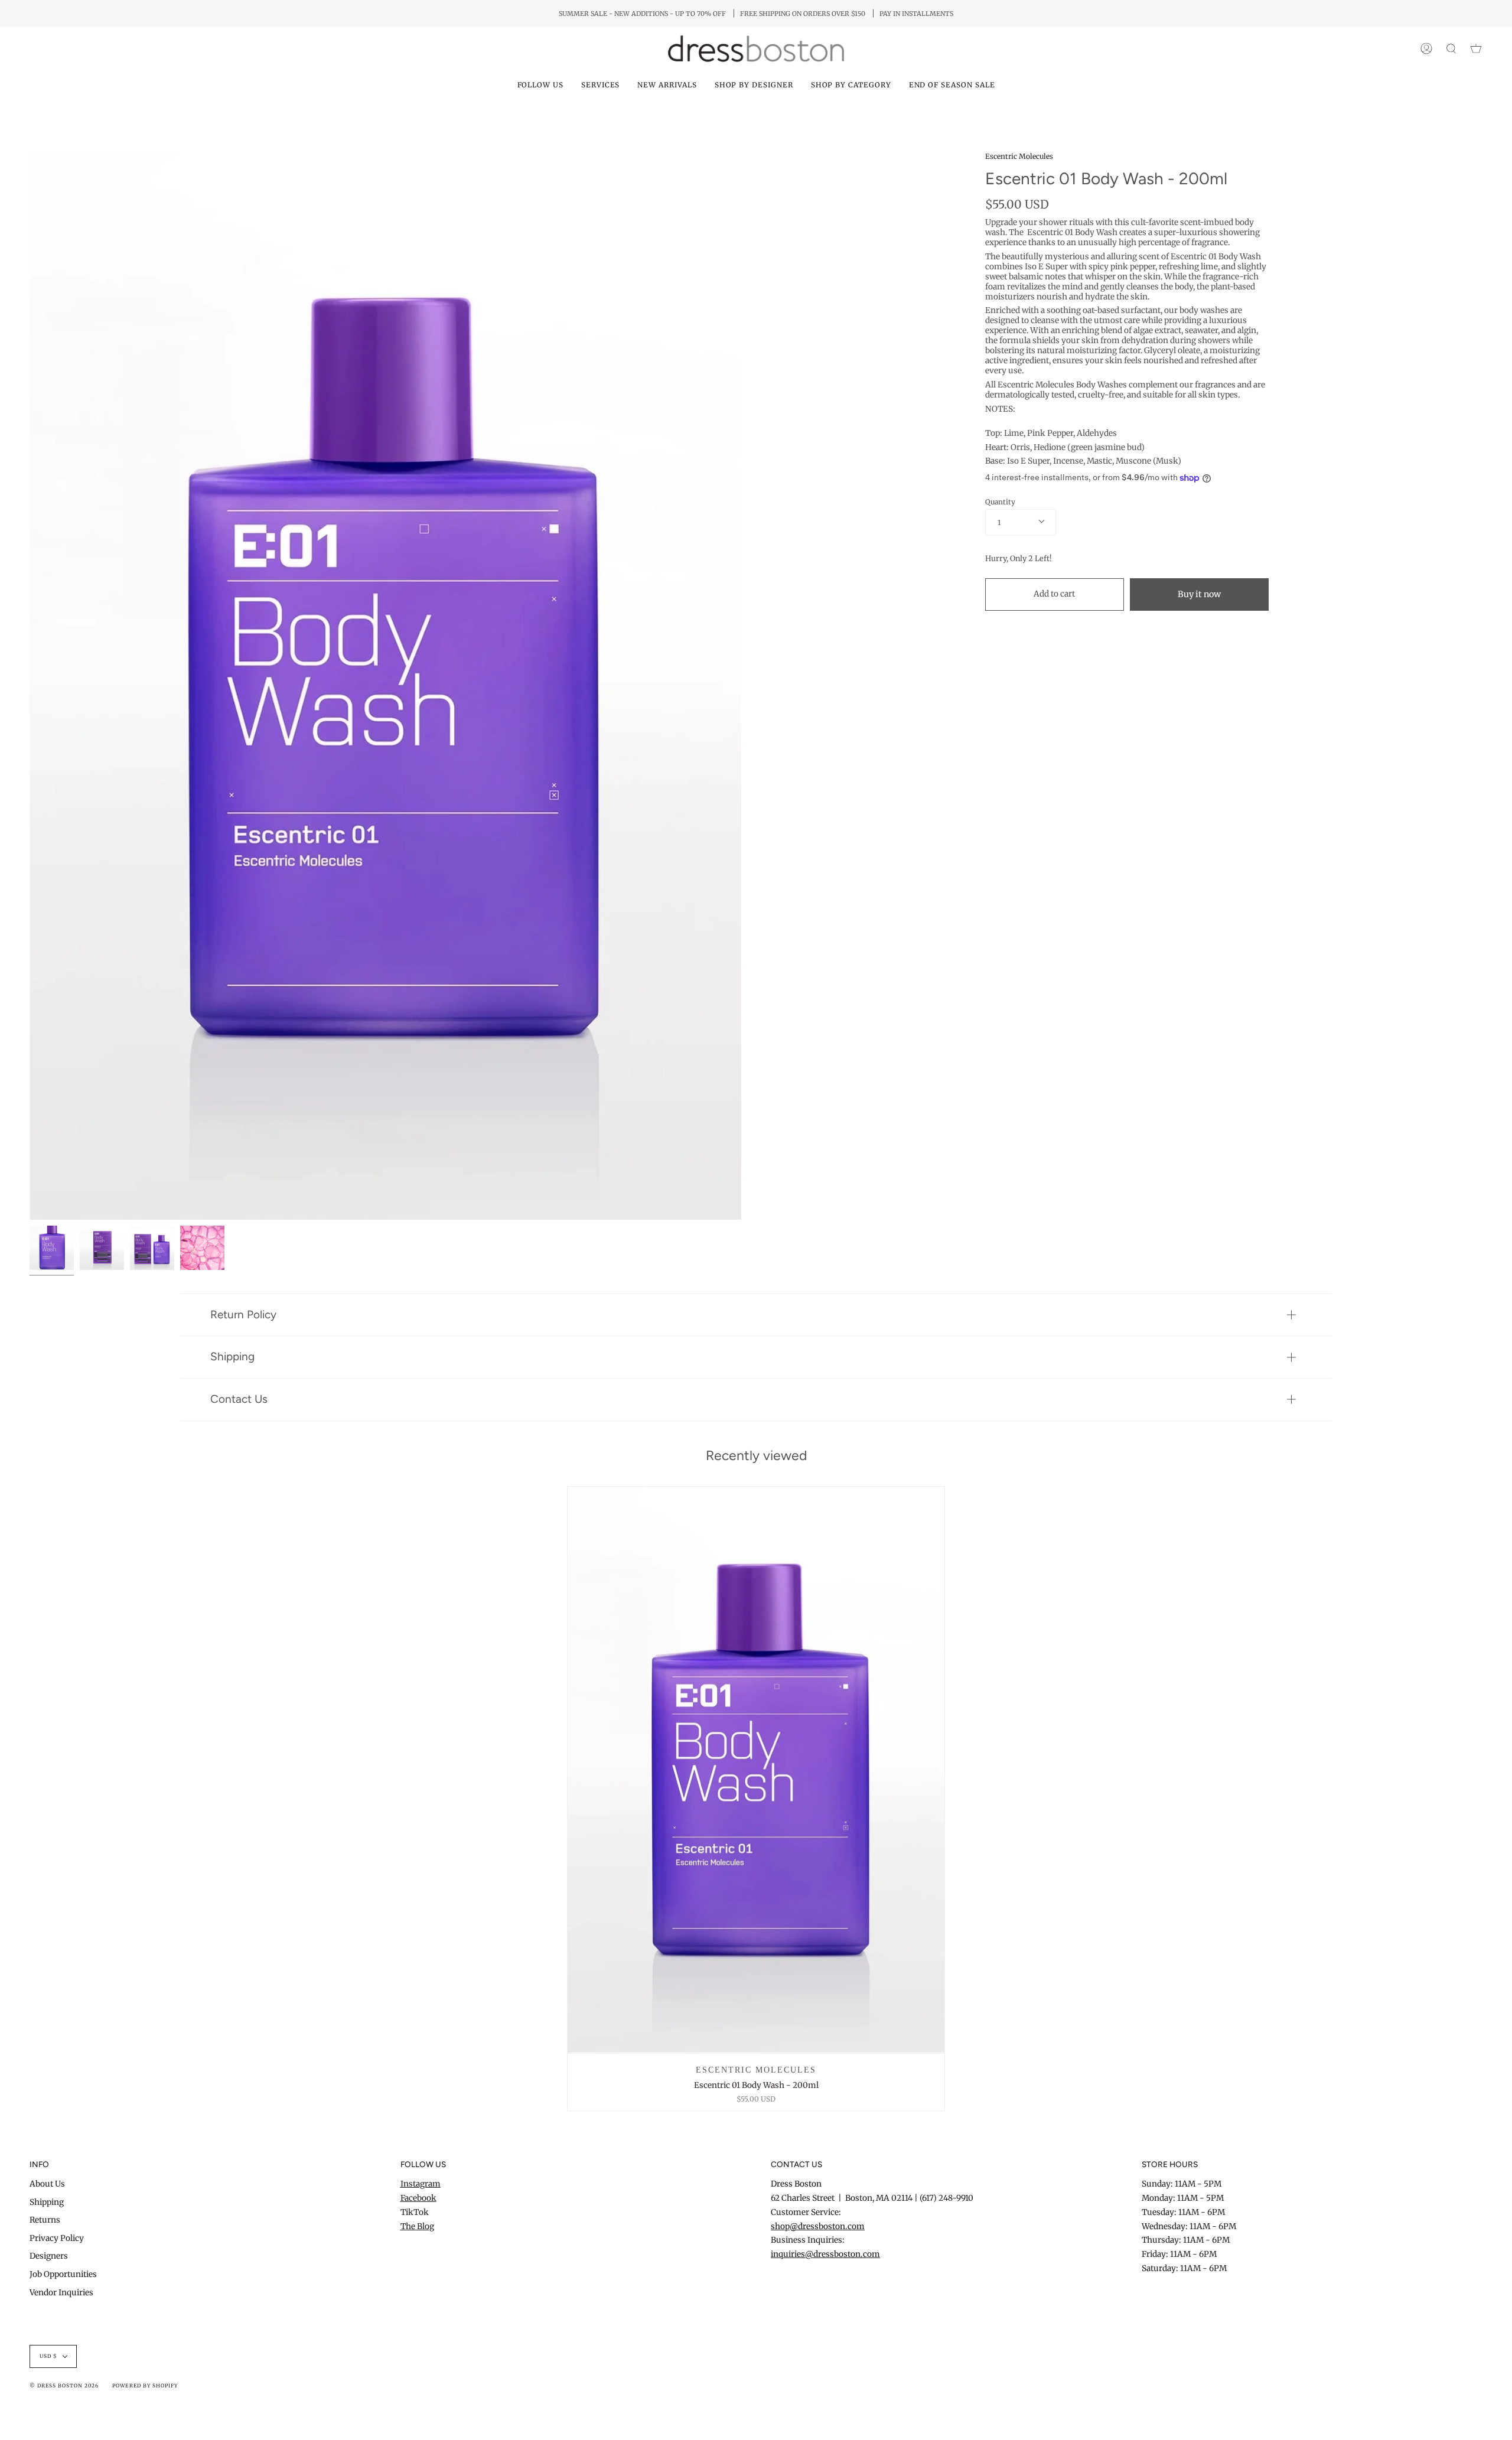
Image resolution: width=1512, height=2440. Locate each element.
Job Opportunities (63, 2274)
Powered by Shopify (145, 2386)
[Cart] (1476, 49)
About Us (47, 2184)
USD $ (48, 2356)
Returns (45, 2220)
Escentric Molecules (1019, 156)
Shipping (232, 1356)
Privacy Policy (57, 2238)
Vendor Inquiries (61, 2293)
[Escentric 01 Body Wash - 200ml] (756, 1770)
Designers (49, 2256)
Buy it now (1199, 594)
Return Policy (243, 1315)
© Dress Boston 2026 (64, 2386)
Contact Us (239, 1399)
